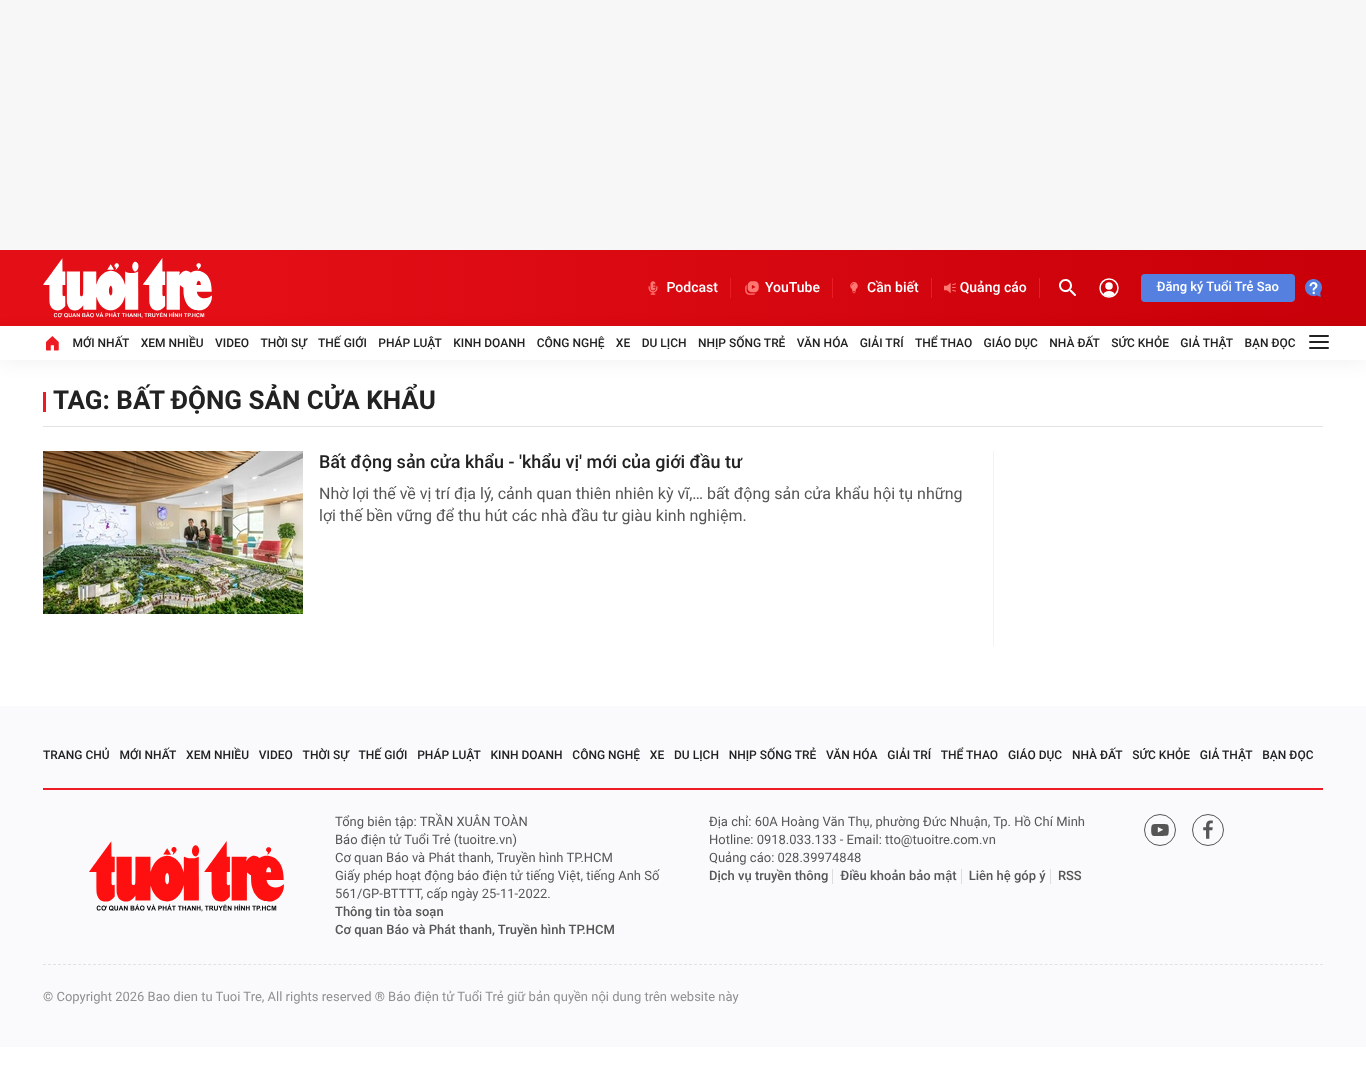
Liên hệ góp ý (1007, 876)
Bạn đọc (1270, 343)
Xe (623, 343)
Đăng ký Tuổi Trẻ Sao (1218, 287)
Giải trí (882, 343)
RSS (1070, 876)
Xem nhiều (172, 343)
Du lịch (664, 343)
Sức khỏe (1140, 343)
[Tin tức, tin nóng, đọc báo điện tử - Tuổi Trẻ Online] (127, 288)
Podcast (692, 288)
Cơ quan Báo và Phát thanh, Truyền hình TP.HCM (475, 930)
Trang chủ (76, 755)
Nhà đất (1074, 343)
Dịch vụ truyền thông (768, 876)
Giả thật (1206, 343)
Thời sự (283, 343)
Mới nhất (100, 343)
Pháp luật (410, 343)
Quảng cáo (993, 288)
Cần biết (893, 288)
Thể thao (943, 343)
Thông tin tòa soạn (389, 912)
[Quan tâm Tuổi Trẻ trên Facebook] (1208, 830)
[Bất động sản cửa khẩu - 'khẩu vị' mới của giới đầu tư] (173, 532)
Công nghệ (571, 343)
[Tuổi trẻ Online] (189, 876)
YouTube (792, 288)
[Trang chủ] (52, 343)
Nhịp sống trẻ (742, 343)
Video (232, 343)
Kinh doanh (489, 343)
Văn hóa (823, 343)
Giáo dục (1011, 343)
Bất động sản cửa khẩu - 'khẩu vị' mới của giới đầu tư (530, 462)
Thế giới (342, 343)
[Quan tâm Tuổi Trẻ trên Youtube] (1160, 830)
